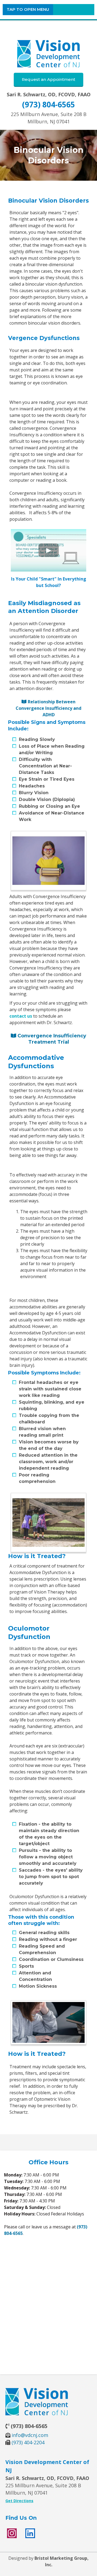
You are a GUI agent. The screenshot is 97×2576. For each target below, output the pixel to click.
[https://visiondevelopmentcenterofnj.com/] (48, 54)
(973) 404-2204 (28, 2442)
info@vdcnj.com (30, 2435)
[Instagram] (12, 2533)
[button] (28, 10)
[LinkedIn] (30, 2533)
